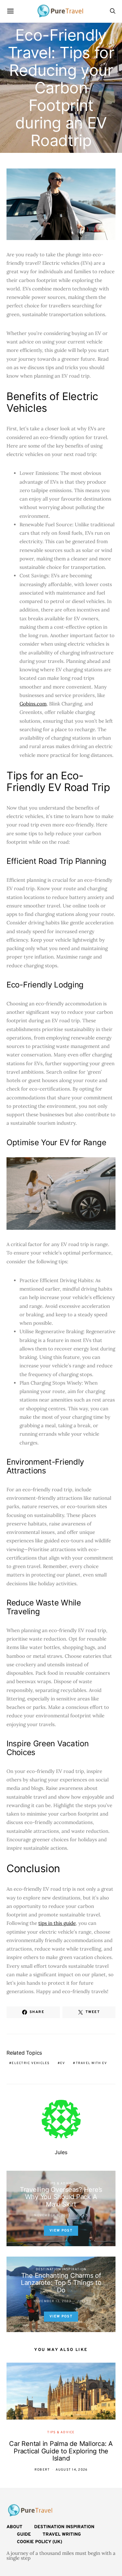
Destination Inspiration (61, 2269)
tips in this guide (57, 1923)
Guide (24, 2535)
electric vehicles (31, 2063)
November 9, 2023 (52, 2215)
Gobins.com (33, 704)
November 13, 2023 (52, 2301)
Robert (42, 2470)
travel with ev (92, 2063)
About (14, 2527)
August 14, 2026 (72, 2470)
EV (63, 2063)
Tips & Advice (61, 2184)
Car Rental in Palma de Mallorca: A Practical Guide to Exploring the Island (61, 2451)
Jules (61, 2152)
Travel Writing (62, 2535)
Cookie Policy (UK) (40, 2542)
